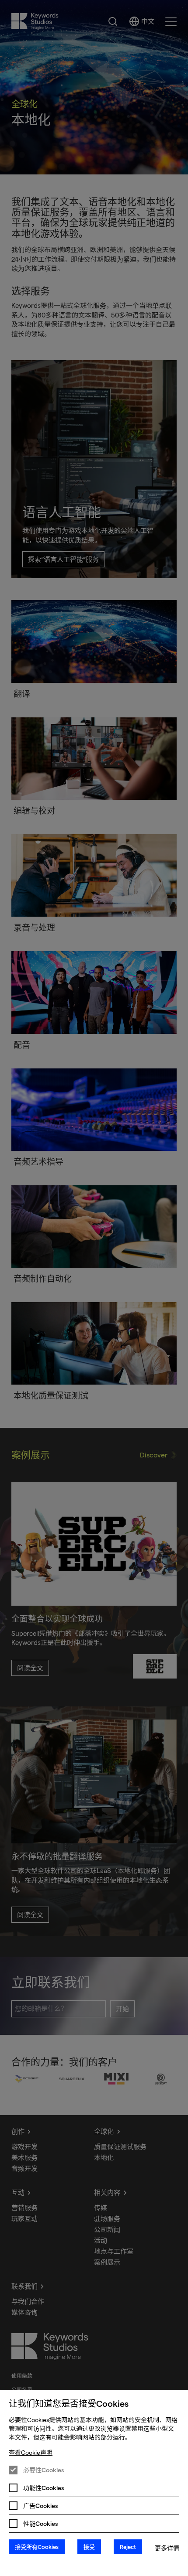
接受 (89, 2547)
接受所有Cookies (37, 2547)
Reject (128, 2547)
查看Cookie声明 (31, 2453)
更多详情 (167, 2548)
